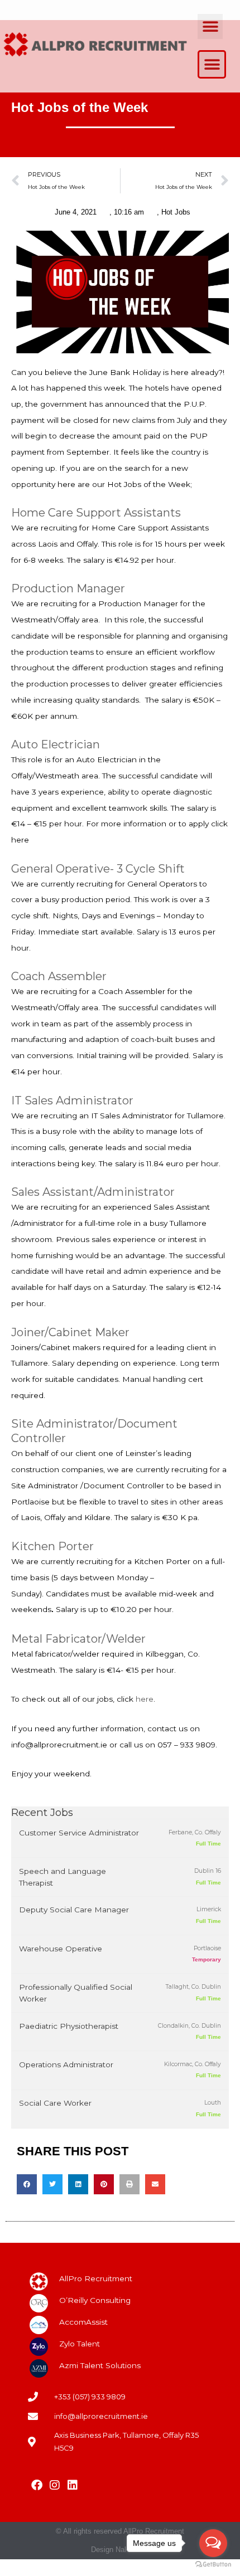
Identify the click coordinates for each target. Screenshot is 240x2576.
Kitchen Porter (52, 1546)
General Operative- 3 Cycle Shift (98, 869)
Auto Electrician (56, 744)
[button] (210, 26)
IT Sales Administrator (72, 1100)
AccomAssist (83, 2322)
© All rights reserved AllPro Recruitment (120, 2531)
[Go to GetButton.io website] (213, 2565)
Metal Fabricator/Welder (78, 1639)
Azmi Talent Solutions (100, 2365)
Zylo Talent (80, 2344)
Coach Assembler (59, 976)
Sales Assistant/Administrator (93, 1192)
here (145, 1699)
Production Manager (68, 588)
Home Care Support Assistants (96, 513)
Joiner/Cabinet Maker (70, 1332)
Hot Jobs (176, 212)
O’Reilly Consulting (95, 2300)
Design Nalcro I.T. (120, 2550)
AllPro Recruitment (96, 2278)
